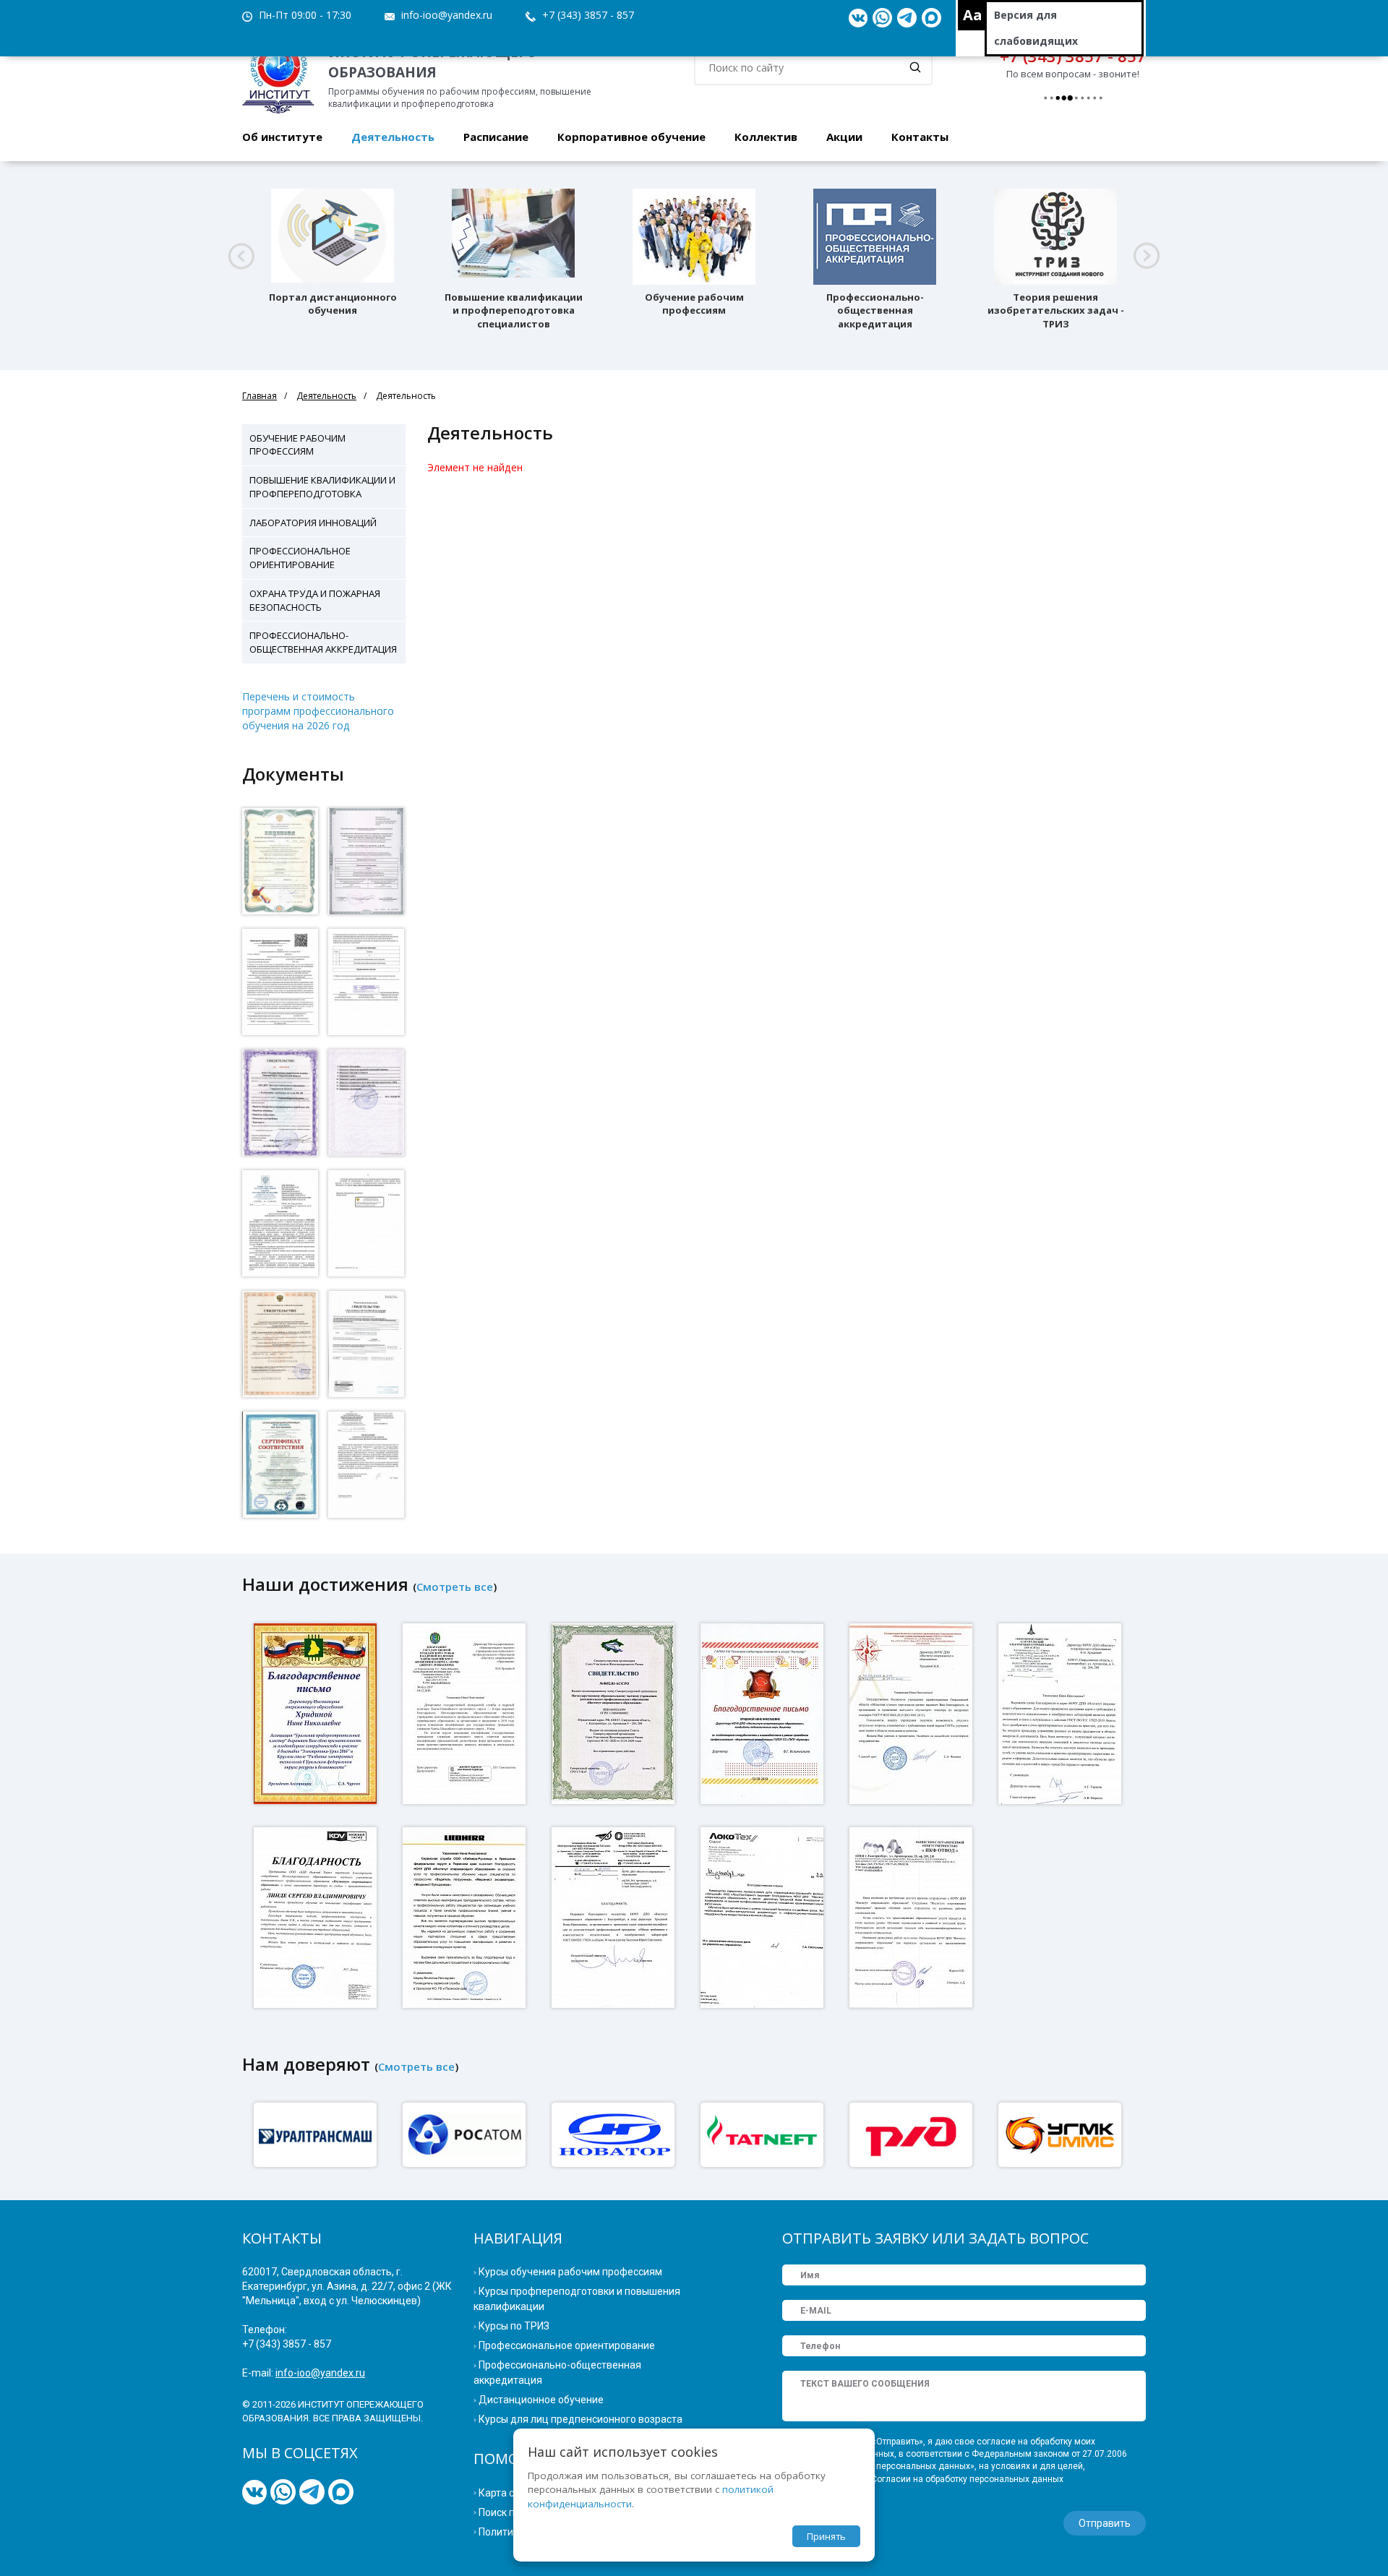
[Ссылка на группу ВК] (858, 18)
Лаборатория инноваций (313, 523)
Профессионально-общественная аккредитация (875, 311)
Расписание (496, 137)
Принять (826, 2536)
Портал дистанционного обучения (333, 304)
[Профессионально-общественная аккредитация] (875, 237)
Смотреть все (455, 1587)
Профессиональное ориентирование (300, 558)
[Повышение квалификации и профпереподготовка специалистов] (513, 237)
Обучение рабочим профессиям (694, 304)
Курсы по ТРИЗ (514, 2326)
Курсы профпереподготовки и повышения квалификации (577, 2299)
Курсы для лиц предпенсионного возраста (581, 2419)
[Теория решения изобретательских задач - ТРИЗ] (1055, 237)
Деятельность (393, 137)
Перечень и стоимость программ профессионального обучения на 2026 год (318, 711)
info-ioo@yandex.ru (447, 15)
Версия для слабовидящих (1036, 28)
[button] (241, 256)
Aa (973, 15)
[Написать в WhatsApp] (882, 18)
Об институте (282, 137)
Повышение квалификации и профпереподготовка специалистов (514, 311)
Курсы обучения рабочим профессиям (570, 2272)
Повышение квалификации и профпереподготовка (322, 487)
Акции (844, 137)
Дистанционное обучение (541, 2400)
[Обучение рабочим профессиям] (694, 237)
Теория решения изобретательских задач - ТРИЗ (1056, 311)
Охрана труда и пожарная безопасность (315, 600)
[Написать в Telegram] (907, 18)
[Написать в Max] (931, 18)
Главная (260, 396)
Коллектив (766, 137)
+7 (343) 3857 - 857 (588, 15)
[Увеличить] (280, 861)
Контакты (920, 137)
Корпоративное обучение (631, 137)
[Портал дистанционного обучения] (333, 237)
